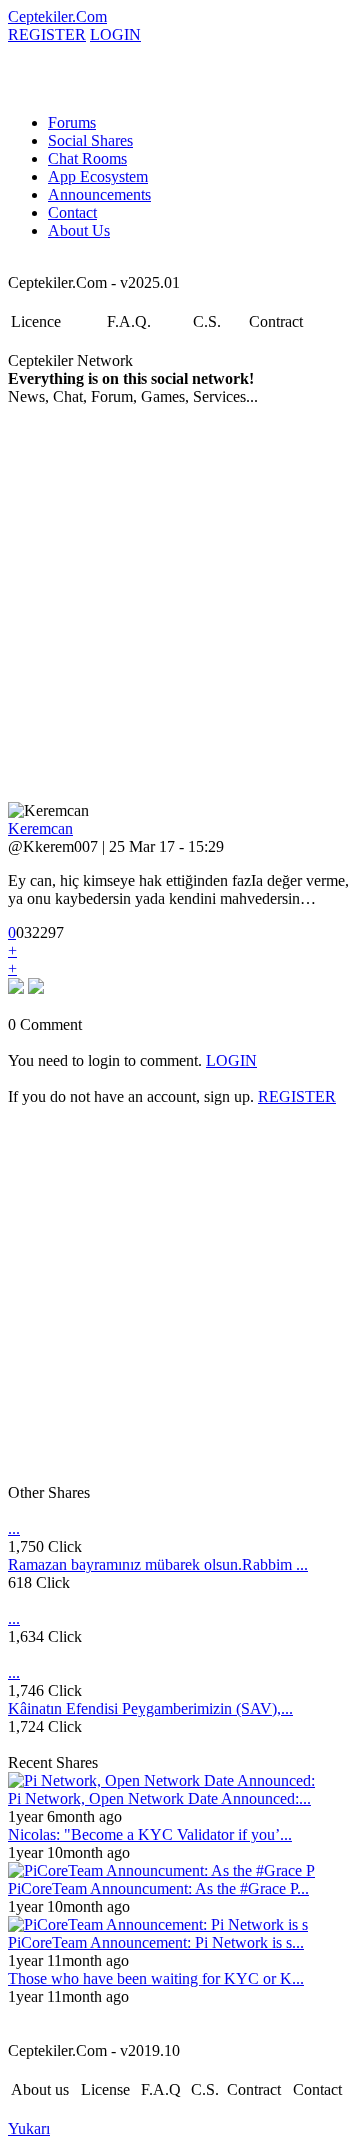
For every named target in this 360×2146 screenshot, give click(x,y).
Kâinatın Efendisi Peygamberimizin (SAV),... (150, 1708)
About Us (79, 230)
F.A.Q (161, 2089)
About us (40, 2089)
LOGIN (115, 34)
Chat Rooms (87, 158)
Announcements (99, 194)
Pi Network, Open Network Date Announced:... (159, 1798)
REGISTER (47, 34)
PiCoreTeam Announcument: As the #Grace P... (158, 1888)
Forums (72, 122)
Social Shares (90, 140)
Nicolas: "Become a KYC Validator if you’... (150, 1834)
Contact (72, 212)
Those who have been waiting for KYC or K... (156, 1978)
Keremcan (40, 828)
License (105, 2089)
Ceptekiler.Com (57, 16)
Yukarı (29, 2128)
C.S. (207, 321)
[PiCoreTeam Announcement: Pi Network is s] (158, 1924)
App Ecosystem (98, 176)
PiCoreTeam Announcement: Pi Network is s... (156, 1942)
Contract (276, 321)
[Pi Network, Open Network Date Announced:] (161, 1780)
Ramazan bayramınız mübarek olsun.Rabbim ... (158, 1564)
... (14, 1528)
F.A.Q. (129, 321)
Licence (36, 321)
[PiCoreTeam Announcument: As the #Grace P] (161, 1870)
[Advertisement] (180, 604)
